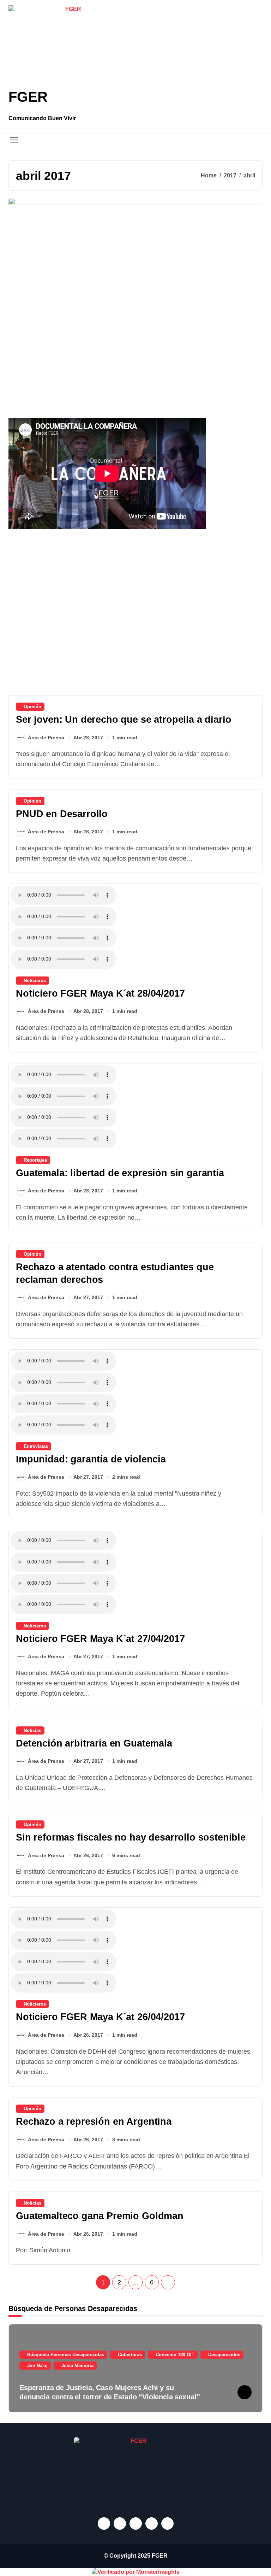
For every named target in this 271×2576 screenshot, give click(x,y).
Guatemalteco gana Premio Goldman (100, 2216)
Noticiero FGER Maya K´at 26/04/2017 (100, 2017)
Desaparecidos (224, 2355)
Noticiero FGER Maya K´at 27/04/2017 (100, 1639)
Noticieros (35, 981)
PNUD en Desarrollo (62, 814)
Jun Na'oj (37, 2366)
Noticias (32, 1730)
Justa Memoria (77, 2366)
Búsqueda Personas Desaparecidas (66, 2355)
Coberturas (130, 2355)
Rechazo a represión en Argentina (94, 2122)
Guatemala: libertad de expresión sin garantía (120, 1173)
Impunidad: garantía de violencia (91, 1459)
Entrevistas (36, 1446)
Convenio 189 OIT (175, 2355)
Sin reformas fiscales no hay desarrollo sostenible (131, 1837)
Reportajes (35, 1160)
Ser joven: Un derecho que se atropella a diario (124, 720)
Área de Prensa (46, 738)
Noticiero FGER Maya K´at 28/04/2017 (100, 993)
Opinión (32, 707)
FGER (28, 97)
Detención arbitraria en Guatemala (94, 1743)
